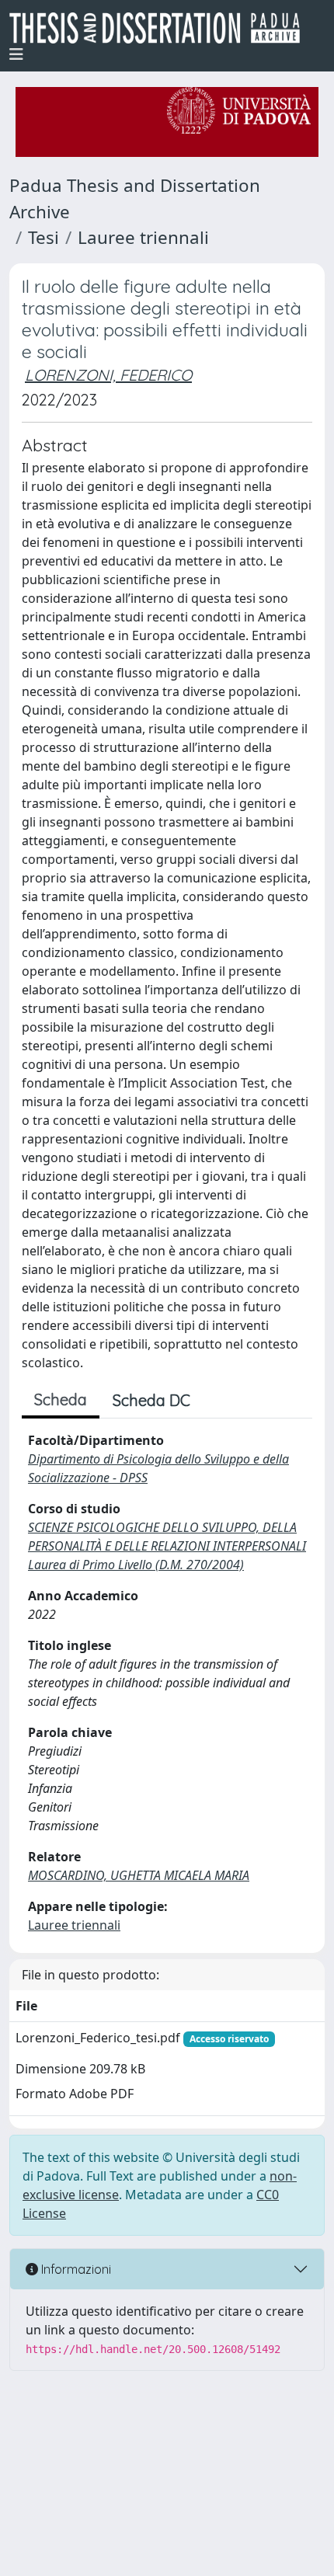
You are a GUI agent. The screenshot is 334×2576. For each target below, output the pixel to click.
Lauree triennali (143, 237)
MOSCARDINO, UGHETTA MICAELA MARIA (139, 1875)
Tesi (43, 237)
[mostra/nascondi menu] (16, 54)
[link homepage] (161, 28)
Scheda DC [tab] (151, 1400)
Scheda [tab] (61, 1399)
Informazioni (75, 2269)
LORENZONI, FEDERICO (108, 375)
